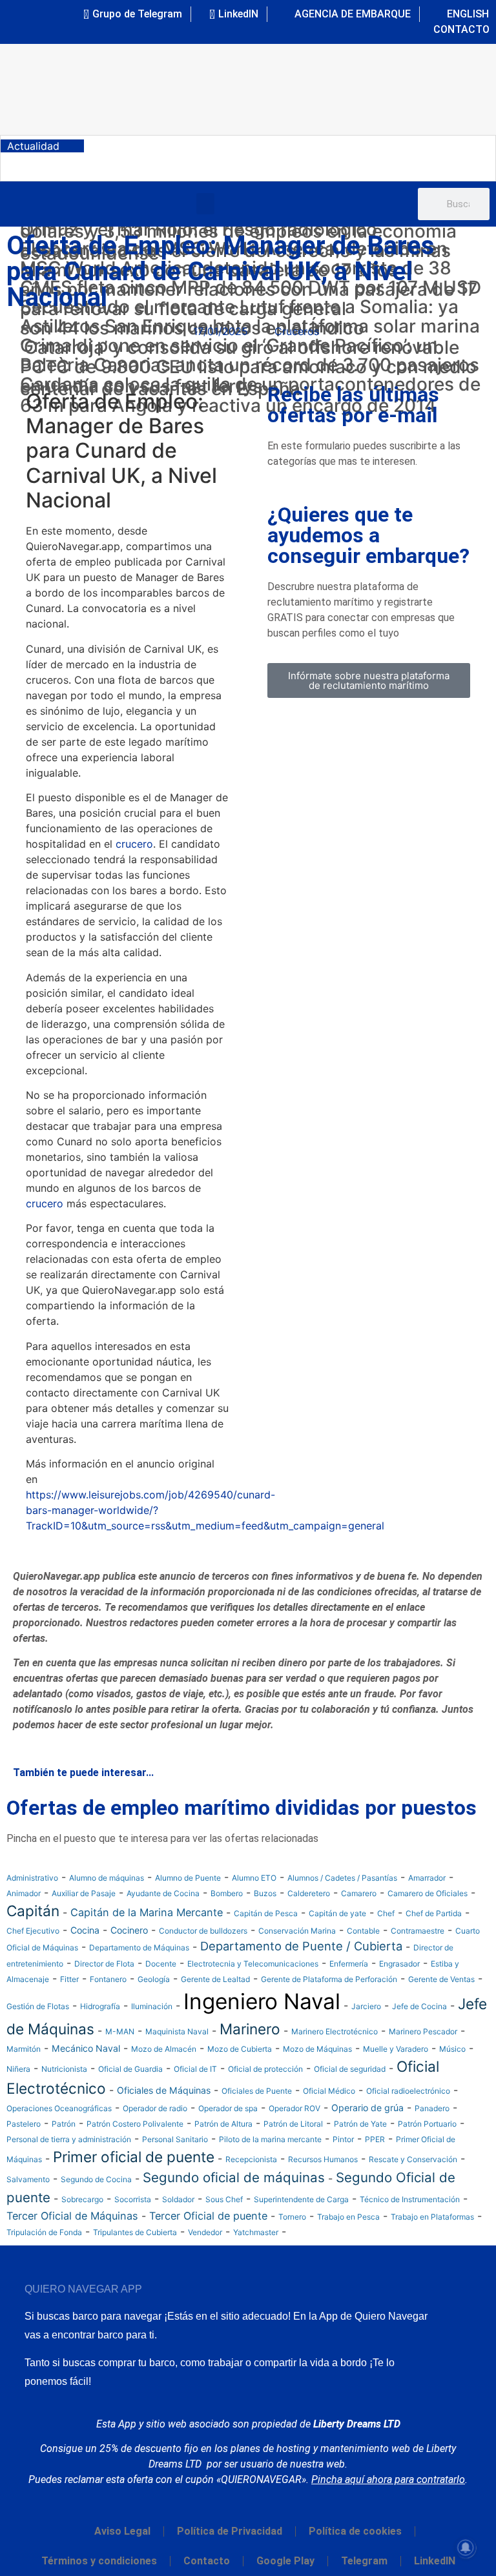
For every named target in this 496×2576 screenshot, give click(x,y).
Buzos (265, 1893)
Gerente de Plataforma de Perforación (329, 1979)
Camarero (359, 1893)
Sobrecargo (82, 2199)
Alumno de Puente (188, 1878)
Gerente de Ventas (441, 1979)
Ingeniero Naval (262, 2001)
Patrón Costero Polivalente (135, 2124)
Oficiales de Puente (257, 2091)
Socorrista (133, 2199)
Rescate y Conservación (413, 2159)
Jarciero (366, 2006)
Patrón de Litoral (293, 2124)
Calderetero (309, 1893)
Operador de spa (228, 2108)
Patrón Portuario (427, 2124)
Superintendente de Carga (301, 2199)
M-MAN (120, 2031)
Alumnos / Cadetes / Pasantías (342, 1878)
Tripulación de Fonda (44, 2232)
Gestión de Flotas (38, 2006)
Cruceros (297, 331)
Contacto (207, 2561)
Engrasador (399, 1964)
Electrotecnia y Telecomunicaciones (253, 1964)
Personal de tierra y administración (69, 2139)
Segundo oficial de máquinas (234, 2177)
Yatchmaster (256, 2232)
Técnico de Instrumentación (410, 2199)
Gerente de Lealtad (215, 1979)
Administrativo (32, 1878)
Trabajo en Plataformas (432, 2217)
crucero (134, 844)
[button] (205, 204)
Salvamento (28, 2179)
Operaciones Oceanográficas (59, 2108)
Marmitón (24, 2049)
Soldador (178, 2199)
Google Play (285, 2561)
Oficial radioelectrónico (408, 2091)
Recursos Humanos (323, 2159)
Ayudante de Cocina (163, 1893)
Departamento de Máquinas (139, 1947)
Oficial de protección (265, 2069)
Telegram (364, 2561)
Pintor (343, 2139)
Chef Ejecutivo (33, 1931)
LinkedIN (435, 2561)
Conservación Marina (297, 1931)
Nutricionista (64, 2069)
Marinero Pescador (423, 2031)
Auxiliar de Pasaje (84, 1893)
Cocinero (129, 1930)
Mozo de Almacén (164, 2049)
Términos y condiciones (99, 2561)
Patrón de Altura (223, 2124)
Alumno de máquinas (107, 1878)
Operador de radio (155, 2108)
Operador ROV (294, 2108)
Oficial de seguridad (350, 2069)
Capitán (33, 1911)
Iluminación (152, 2006)
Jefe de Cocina (419, 2006)
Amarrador (427, 1878)
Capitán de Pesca (266, 1913)
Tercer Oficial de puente (208, 2216)
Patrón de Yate (360, 2124)
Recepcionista (251, 2159)
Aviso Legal (122, 2531)
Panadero (432, 2108)
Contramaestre (418, 1931)
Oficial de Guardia (130, 2069)
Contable (363, 1931)
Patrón (64, 2124)
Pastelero (24, 2124)
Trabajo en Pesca (348, 2217)
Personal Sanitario (175, 2139)
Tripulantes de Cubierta (135, 2232)
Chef (386, 1913)
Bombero (227, 1893)
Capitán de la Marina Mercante (147, 1912)
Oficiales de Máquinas (164, 2090)
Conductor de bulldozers (203, 1931)
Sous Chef (224, 2199)
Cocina (85, 1930)
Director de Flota (104, 1964)
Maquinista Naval (177, 2031)
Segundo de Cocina (96, 2179)
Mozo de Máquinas (317, 2049)
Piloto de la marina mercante (270, 2139)
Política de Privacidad (230, 2531)
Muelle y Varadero (396, 2049)
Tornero (292, 2217)
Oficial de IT (195, 2069)
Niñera (18, 2069)
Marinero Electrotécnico (335, 2031)
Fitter (69, 1979)
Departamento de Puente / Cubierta (301, 1946)
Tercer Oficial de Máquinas (72, 2216)
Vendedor (205, 2232)
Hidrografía (100, 2006)
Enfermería (349, 1964)
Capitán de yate (337, 1913)
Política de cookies (355, 2531)
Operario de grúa (367, 2108)
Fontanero (108, 1979)
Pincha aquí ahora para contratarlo (388, 2479)
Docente (161, 1964)
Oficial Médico (329, 2091)
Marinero (250, 2029)
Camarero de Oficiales (428, 1893)
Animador (24, 1893)
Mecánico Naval (86, 2048)
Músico (452, 2049)
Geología (154, 1979)
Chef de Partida (434, 1913)
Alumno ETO (254, 1878)
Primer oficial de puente (134, 2157)
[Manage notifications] (466, 2548)
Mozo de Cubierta (240, 2049)
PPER (375, 2139)
